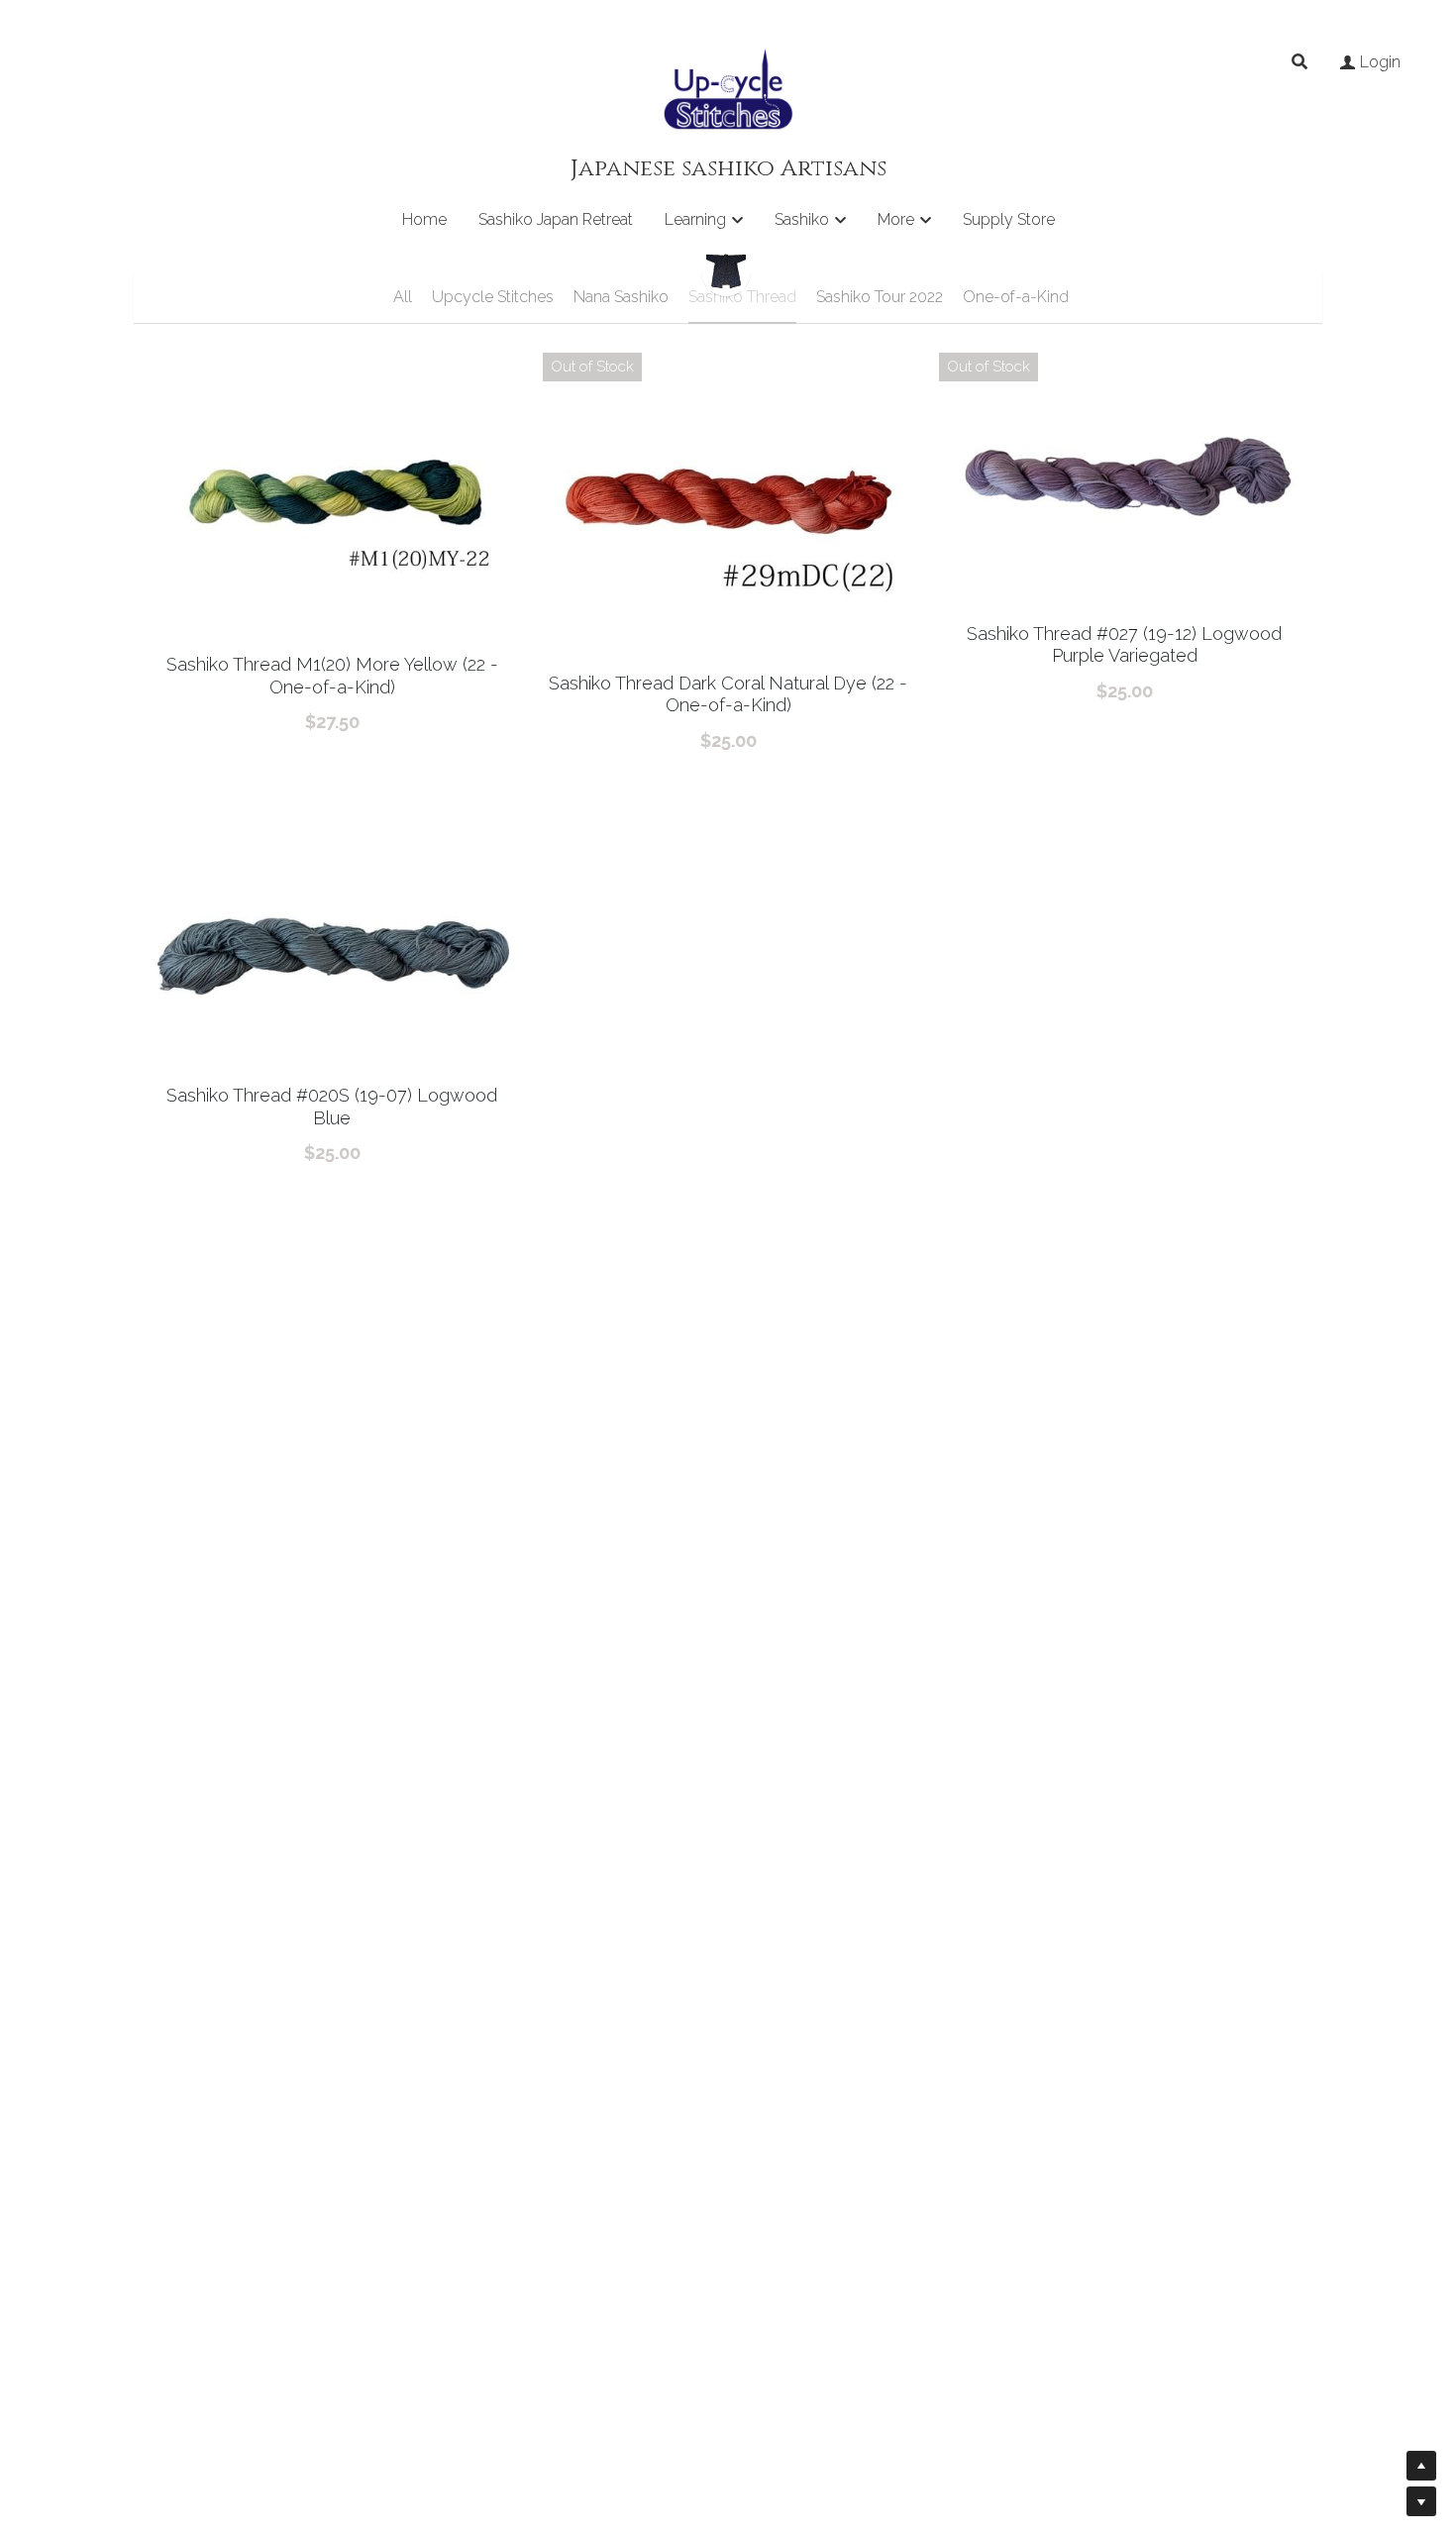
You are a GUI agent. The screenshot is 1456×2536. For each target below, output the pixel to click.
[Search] (1300, 62)
